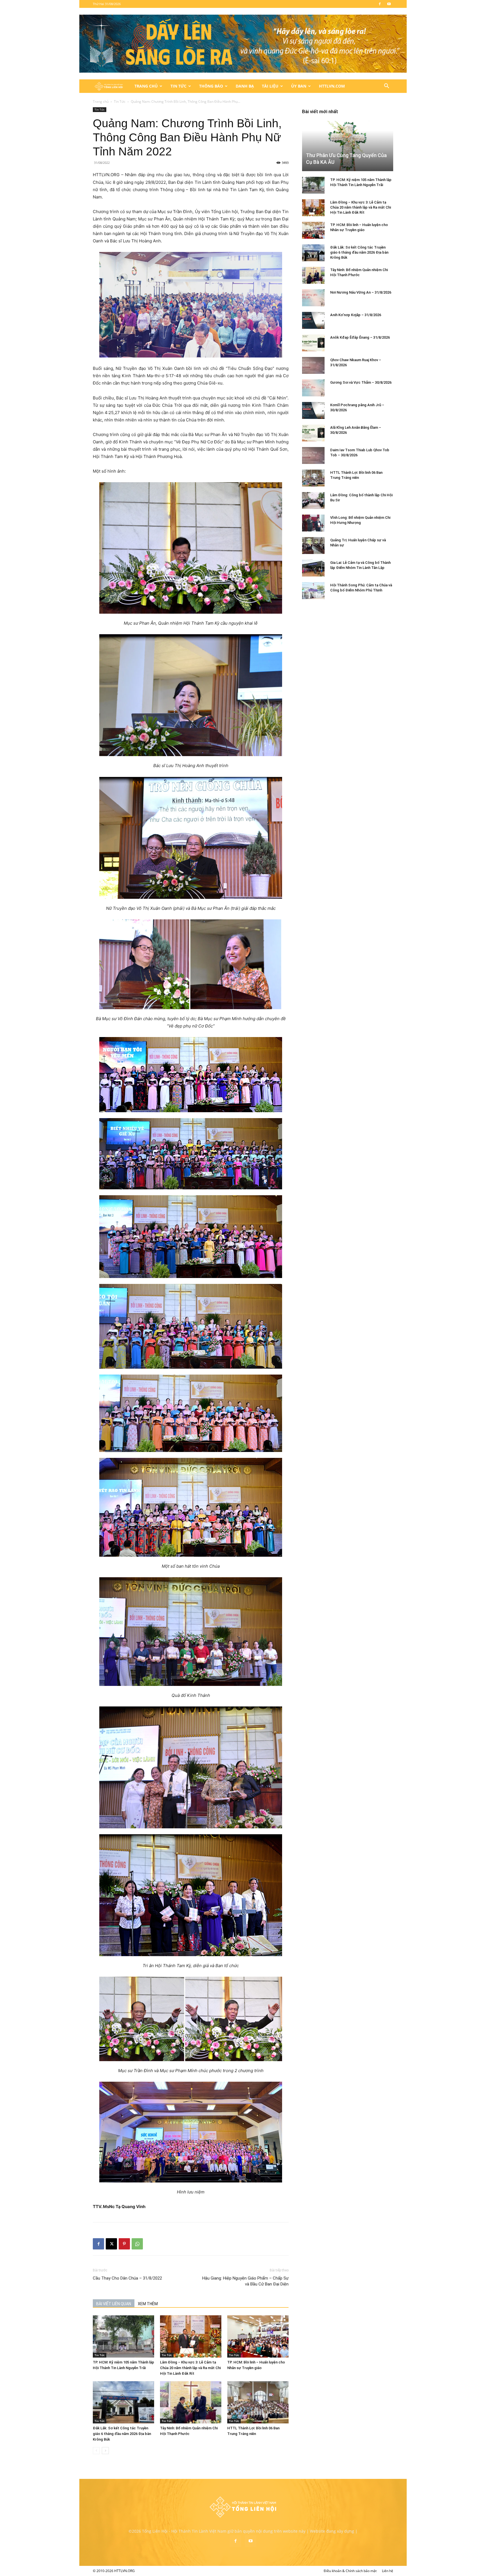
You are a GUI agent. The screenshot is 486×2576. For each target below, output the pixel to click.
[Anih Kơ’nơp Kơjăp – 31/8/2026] (313, 320)
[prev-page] (96, 2451)
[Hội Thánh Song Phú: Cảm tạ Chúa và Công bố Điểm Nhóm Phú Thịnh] (313, 591)
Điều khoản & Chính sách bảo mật (350, 2571)
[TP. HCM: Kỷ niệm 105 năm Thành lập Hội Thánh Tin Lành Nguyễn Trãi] (123, 2336)
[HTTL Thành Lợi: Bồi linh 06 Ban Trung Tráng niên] (258, 2402)
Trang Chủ (146, 86)
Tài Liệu (270, 86)
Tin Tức (178, 86)
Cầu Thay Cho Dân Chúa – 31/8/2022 (127, 2278)
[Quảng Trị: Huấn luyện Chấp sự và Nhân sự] (313, 546)
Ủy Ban (299, 86)
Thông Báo (211, 86)
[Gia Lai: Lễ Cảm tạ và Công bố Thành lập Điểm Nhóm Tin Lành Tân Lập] (313, 568)
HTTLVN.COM (332, 86)
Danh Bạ (245, 86)
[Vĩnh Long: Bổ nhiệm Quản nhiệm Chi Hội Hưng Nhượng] (313, 523)
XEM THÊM (148, 2304)
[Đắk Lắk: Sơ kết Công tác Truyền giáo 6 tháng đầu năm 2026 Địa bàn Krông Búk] (123, 2402)
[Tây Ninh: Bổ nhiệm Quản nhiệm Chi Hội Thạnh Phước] (191, 2402)
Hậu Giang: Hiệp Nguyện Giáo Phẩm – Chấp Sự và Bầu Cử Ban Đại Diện (245, 2281)
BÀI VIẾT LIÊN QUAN (114, 2304)
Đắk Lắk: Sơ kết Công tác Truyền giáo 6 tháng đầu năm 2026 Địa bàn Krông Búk (122, 2434)
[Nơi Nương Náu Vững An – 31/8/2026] (313, 298)
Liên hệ (388, 2571)
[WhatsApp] (137, 2244)
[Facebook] (380, 4)
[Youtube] (389, 4)
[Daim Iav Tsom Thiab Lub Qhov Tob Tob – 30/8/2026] (313, 455)
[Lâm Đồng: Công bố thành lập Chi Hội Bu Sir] (313, 501)
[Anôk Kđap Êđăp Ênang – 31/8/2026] (313, 343)
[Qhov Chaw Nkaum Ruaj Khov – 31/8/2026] (313, 365)
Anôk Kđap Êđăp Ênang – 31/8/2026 (360, 337)
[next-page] (105, 2451)
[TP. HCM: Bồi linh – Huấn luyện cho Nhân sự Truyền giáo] (258, 2336)
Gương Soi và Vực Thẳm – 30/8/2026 (361, 382)
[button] (386, 87)
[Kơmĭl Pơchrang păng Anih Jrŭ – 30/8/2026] (313, 410)
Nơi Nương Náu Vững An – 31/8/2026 (361, 292)
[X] (111, 2244)
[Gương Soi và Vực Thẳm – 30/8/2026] (313, 388)
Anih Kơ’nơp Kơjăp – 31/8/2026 (356, 315)
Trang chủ (101, 101)
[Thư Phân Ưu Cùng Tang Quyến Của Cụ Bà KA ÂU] (348, 146)
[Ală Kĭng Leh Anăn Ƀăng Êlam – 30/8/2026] (313, 433)
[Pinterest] (124, 2244)
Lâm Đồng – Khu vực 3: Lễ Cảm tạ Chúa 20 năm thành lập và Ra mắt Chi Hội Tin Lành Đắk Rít (190, 2368)
